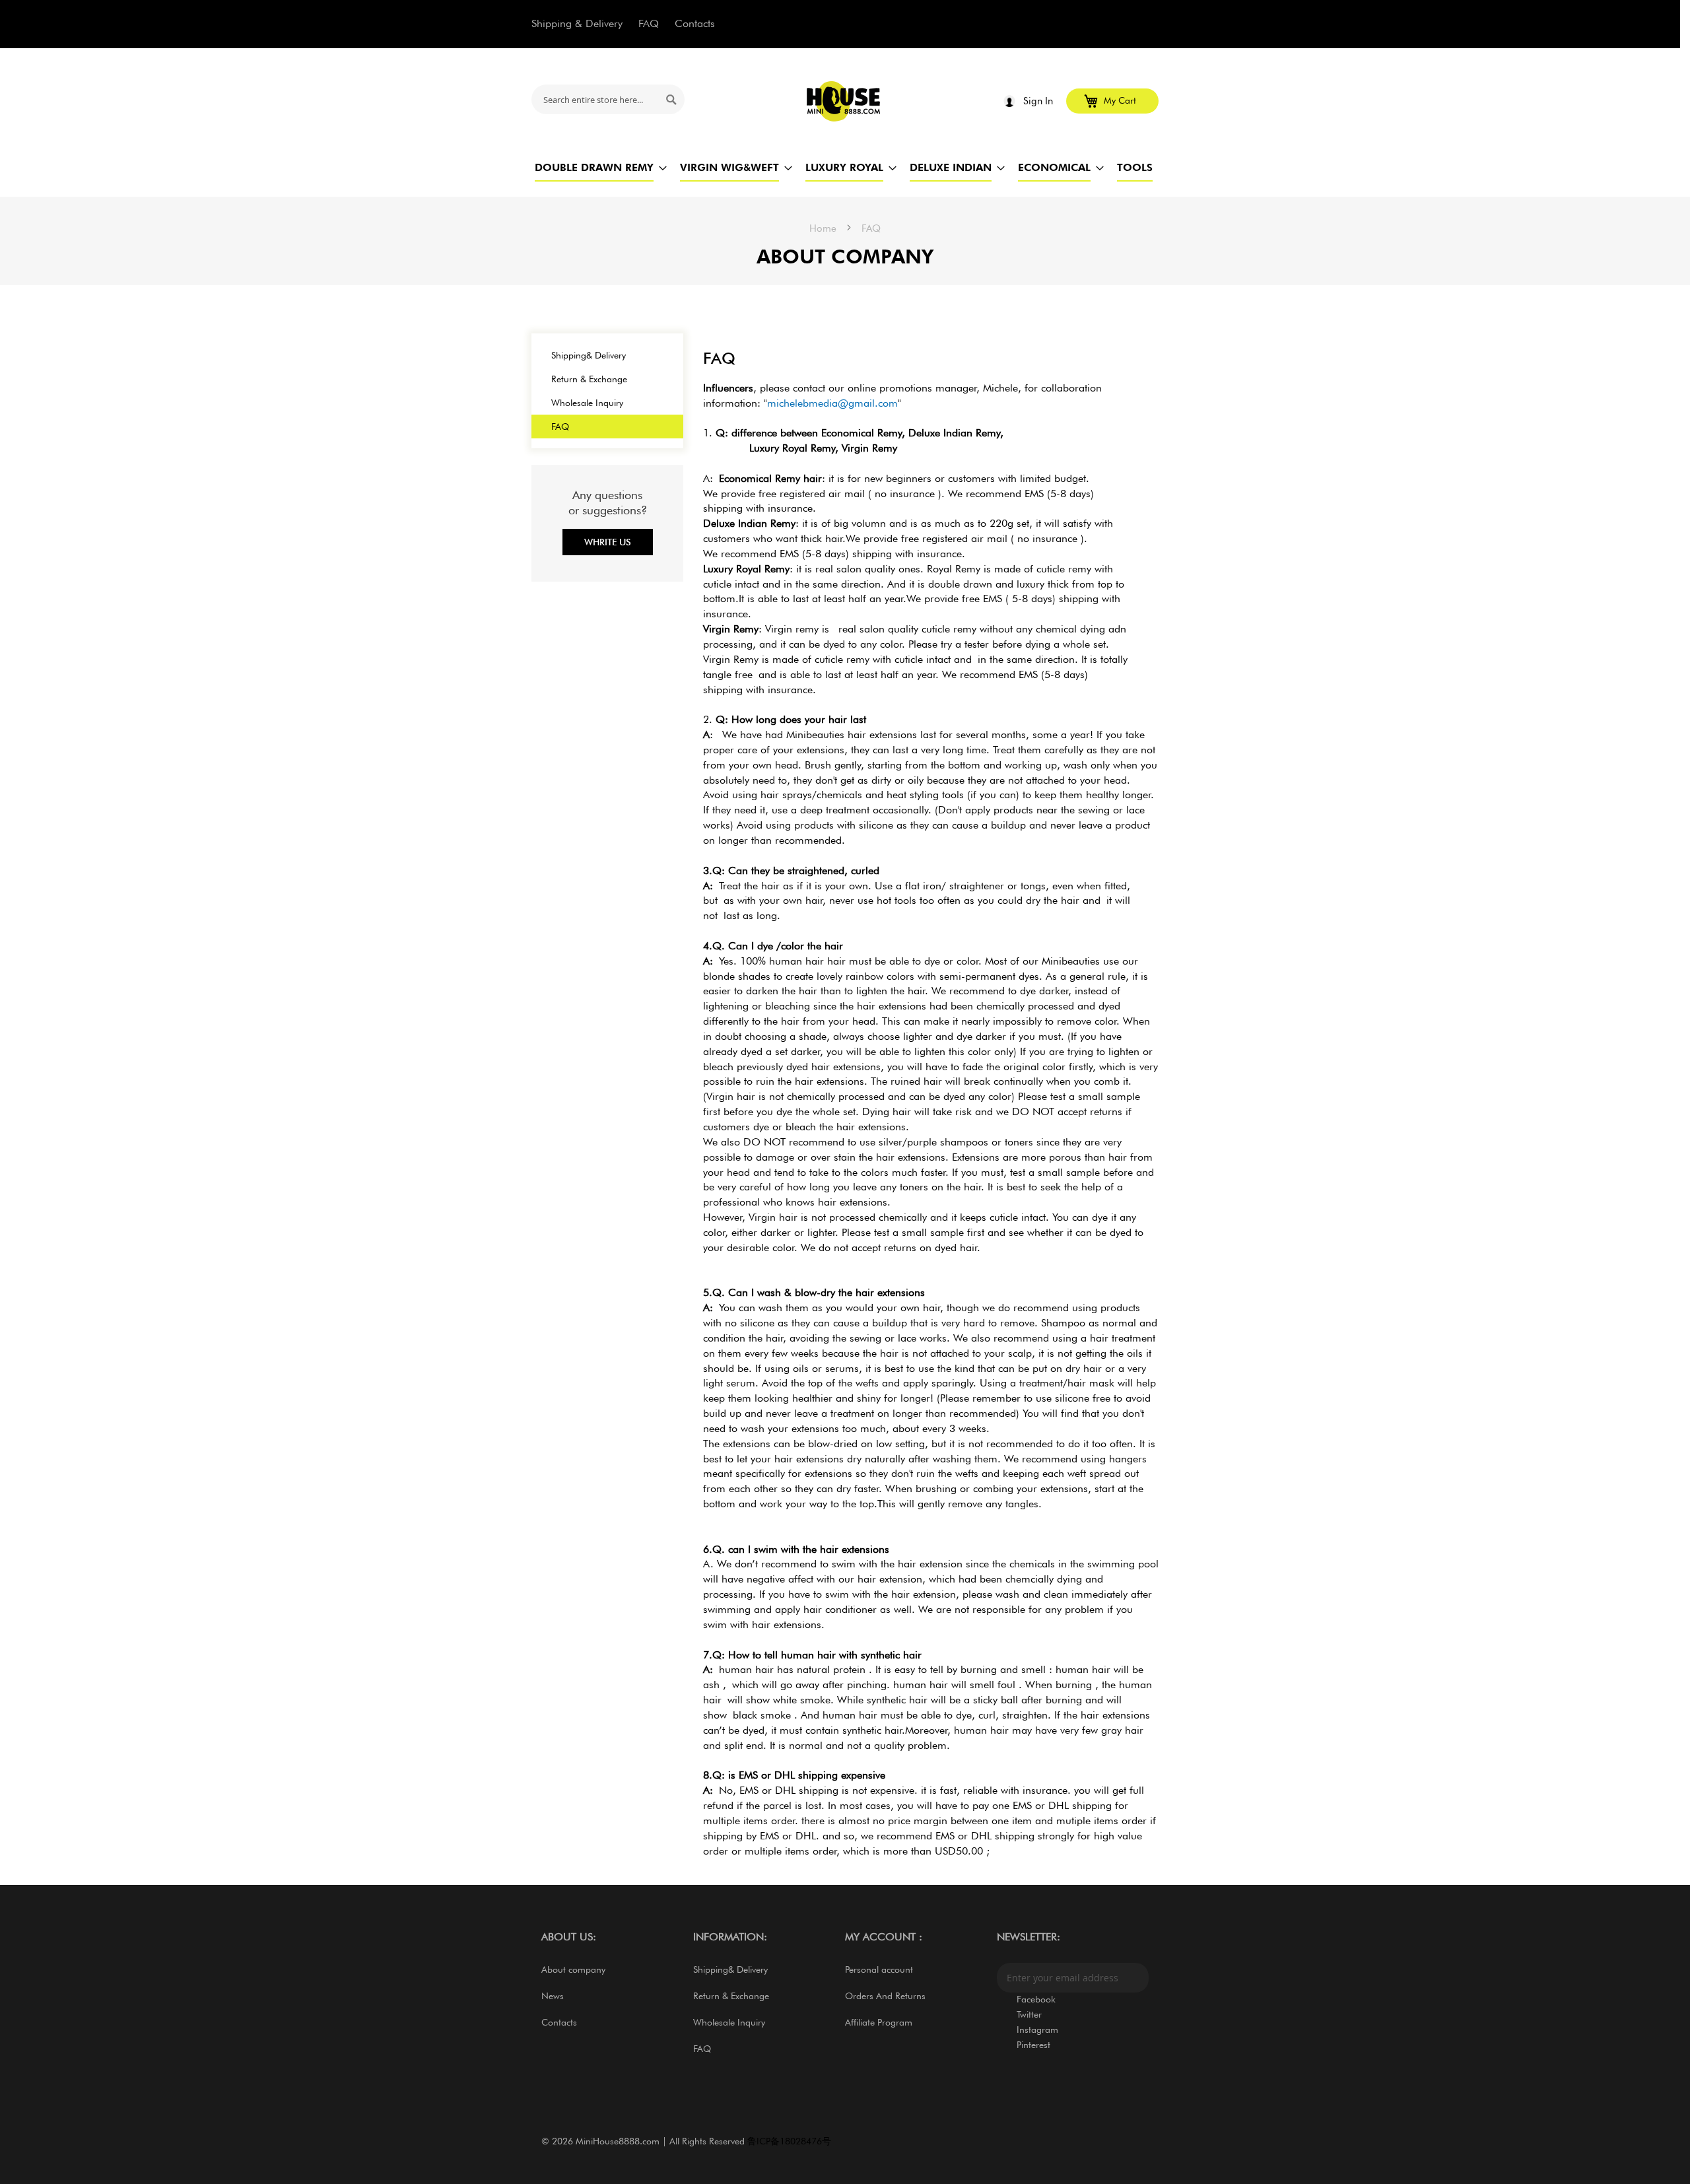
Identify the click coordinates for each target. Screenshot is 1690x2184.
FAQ (649, 23)
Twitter (1029, 2014)
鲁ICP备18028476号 (789, 2141)
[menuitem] (594, 167)
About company (573, 1969)
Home (824, 228)
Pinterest (1033, 2045)
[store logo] (844, 101)
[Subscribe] (1135, 1978)
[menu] (845, 167)
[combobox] (608, 99)
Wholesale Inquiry (587, 403)
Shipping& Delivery (589, 355)
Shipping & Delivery (577, 23)
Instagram (1037, 2030)
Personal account (879, 1969)
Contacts (695, 23)
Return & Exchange (589, 379)
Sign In (1038, 101)
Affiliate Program (879, 2022)
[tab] (931, 1120)
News (553, 1996)
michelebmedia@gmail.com (832, 403)
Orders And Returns (885, 1996)
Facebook (1036, 1999)
